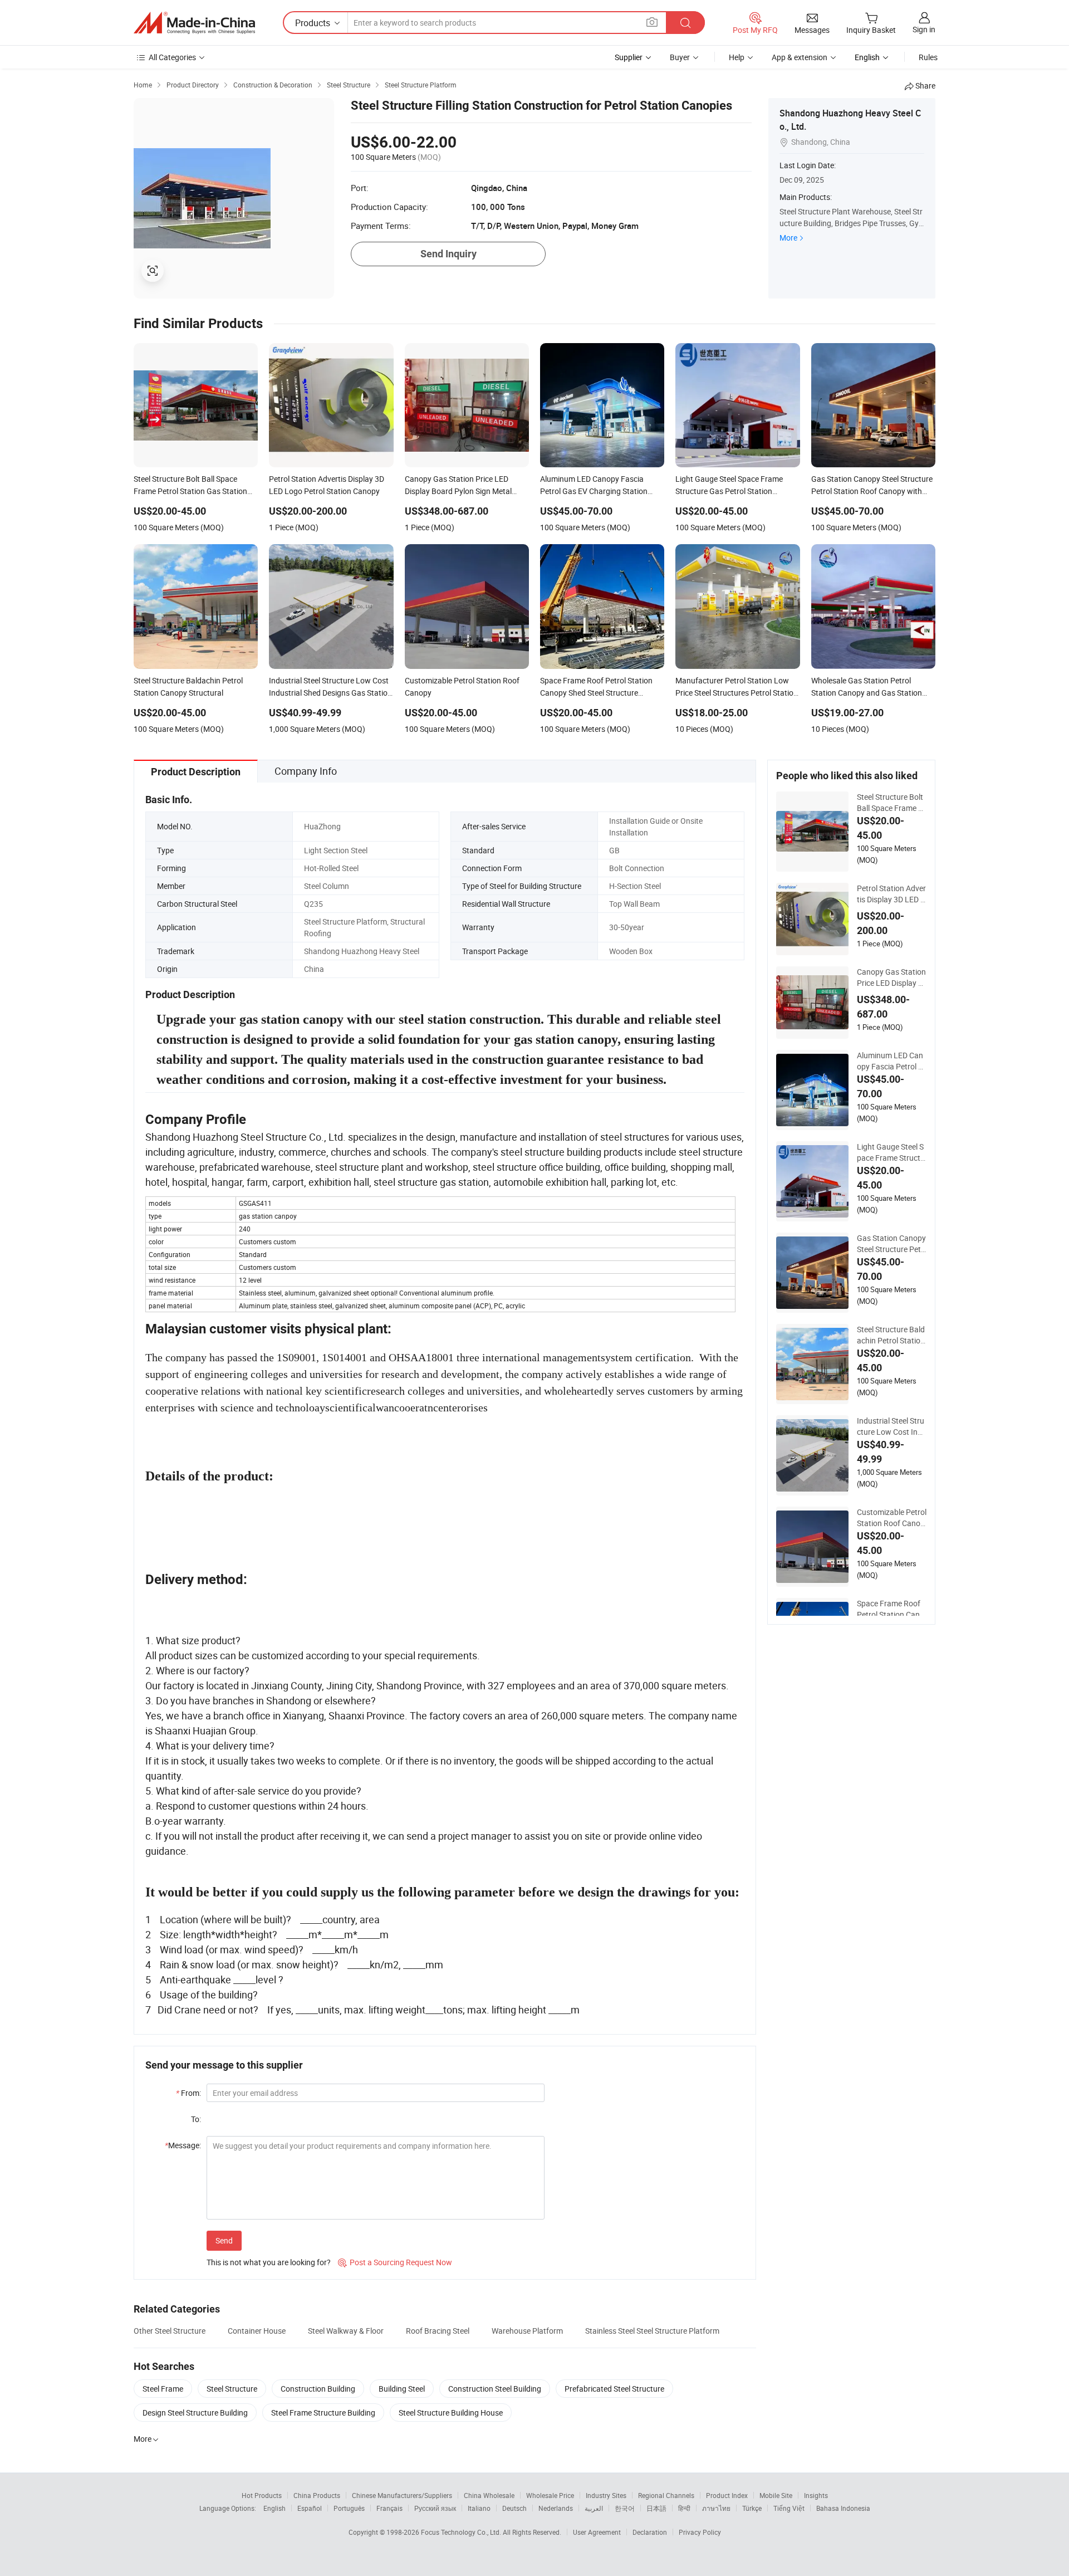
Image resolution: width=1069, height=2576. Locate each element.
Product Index (727, 2495)
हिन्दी (684, 2508)
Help (737, 57)
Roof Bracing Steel (438, 2331)
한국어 (625, 2508)
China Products (317, 2495)
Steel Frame (163, 2389)
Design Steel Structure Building (195, 2413)
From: (188, 2093)
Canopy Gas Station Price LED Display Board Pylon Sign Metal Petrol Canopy (891, 977)
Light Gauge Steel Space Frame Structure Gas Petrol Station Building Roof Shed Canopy (891, 1152)
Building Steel (402, 2389)
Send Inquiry (448, 254)
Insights (816, 2495)
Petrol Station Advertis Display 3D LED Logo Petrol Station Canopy (891, 894)
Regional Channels (666, 2495)
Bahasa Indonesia (843, 2508)
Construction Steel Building (495, 2389)
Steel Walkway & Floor (346, 2331)
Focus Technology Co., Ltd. (462, 2532)
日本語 (656, 2508)
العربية (594, 2508)
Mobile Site (776, 2495)
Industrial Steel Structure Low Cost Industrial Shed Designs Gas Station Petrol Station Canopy (892, 1426)
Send (224, 2240)
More (788, 238)
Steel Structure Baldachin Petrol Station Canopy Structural (891, 1335)
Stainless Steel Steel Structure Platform (652, 2331)
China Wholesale (489, 2495)
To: (196, 2119)
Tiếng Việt (789, 2508)
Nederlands (556, 2508)
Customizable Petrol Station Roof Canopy (892, 1518)
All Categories (172, 57)
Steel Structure (232, 2389)
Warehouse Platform (527, 2331)
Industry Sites (606, 2495)
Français (389, 2508)
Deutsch (514, 2508)
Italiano (479, 2508)
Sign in (924, 29)
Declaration (650, 2532)
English (274, 2508)
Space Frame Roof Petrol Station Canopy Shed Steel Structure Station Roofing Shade (891, 1609)
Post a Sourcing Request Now (395, 2262)
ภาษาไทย (716, 2508)
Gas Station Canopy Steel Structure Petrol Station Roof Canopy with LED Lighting (891, 1244)
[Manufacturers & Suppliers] (194, 23)
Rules (928, 57)
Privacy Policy (700, 2532)
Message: (183, 2145)
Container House (257, 2331)
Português (349, 2508)
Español (310, 2508)
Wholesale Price (550, 2495)
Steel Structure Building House (451, 2413)
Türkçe (752, 2508)
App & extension (800, 57)
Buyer (680, 57)
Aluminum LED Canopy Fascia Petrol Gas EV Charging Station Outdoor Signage (891, 1061)
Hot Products (262, 2495)
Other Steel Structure (170, 2331)
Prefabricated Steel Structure (614, 2389)
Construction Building (318, 2389)
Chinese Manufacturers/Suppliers (402, 2495)
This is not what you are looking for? (269, 2262)
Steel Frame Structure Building (323, 2413)
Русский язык (435, 2508)
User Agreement (597, 2532)
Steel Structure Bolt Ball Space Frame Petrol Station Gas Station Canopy (890, 803)
